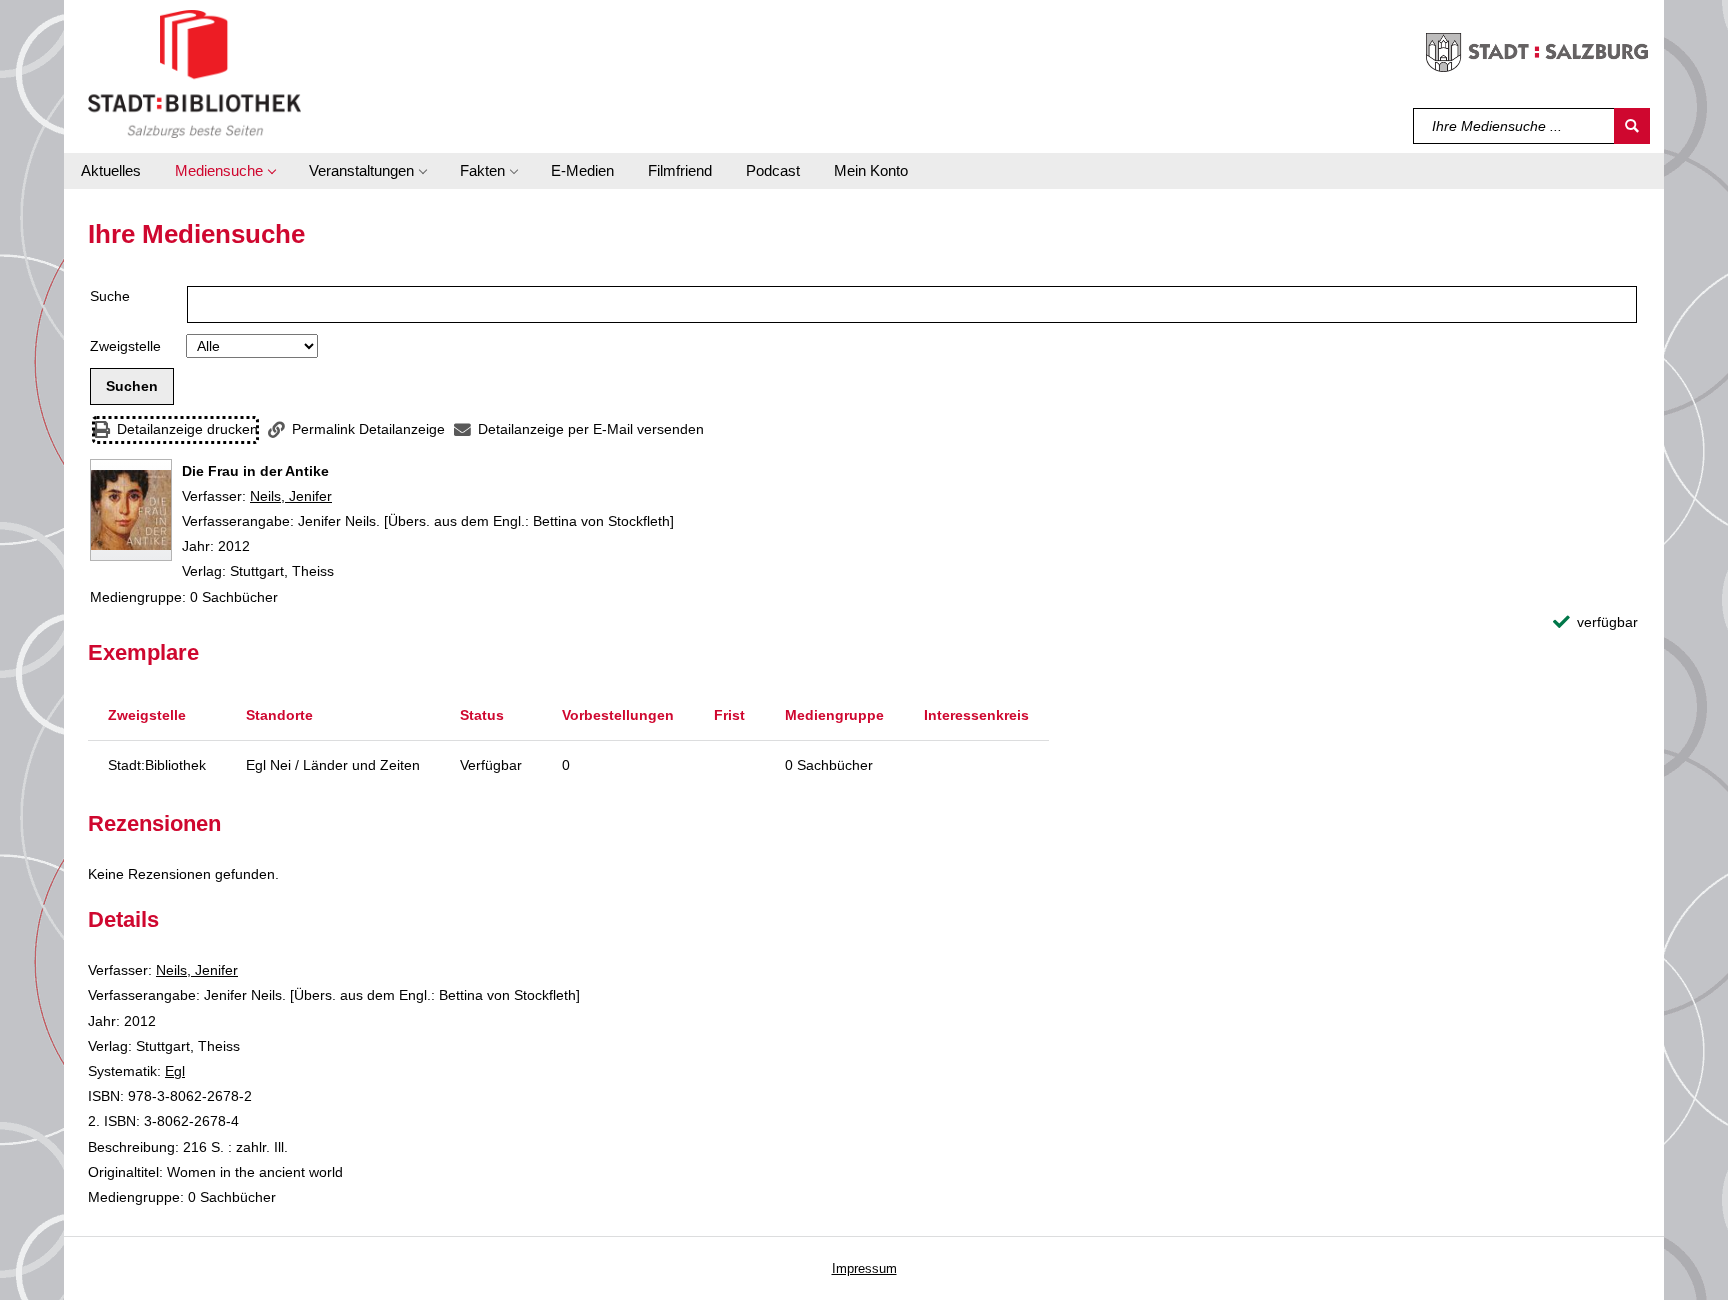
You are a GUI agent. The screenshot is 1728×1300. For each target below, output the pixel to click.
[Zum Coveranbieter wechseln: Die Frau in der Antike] (131, 510)
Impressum (864, 1268)
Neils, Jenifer (291, 496)
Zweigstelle (125, 346)
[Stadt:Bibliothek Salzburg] (194, 73)
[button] (225, 171)
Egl (175, 1071)
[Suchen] (1632, 126)
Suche (110, 296)
